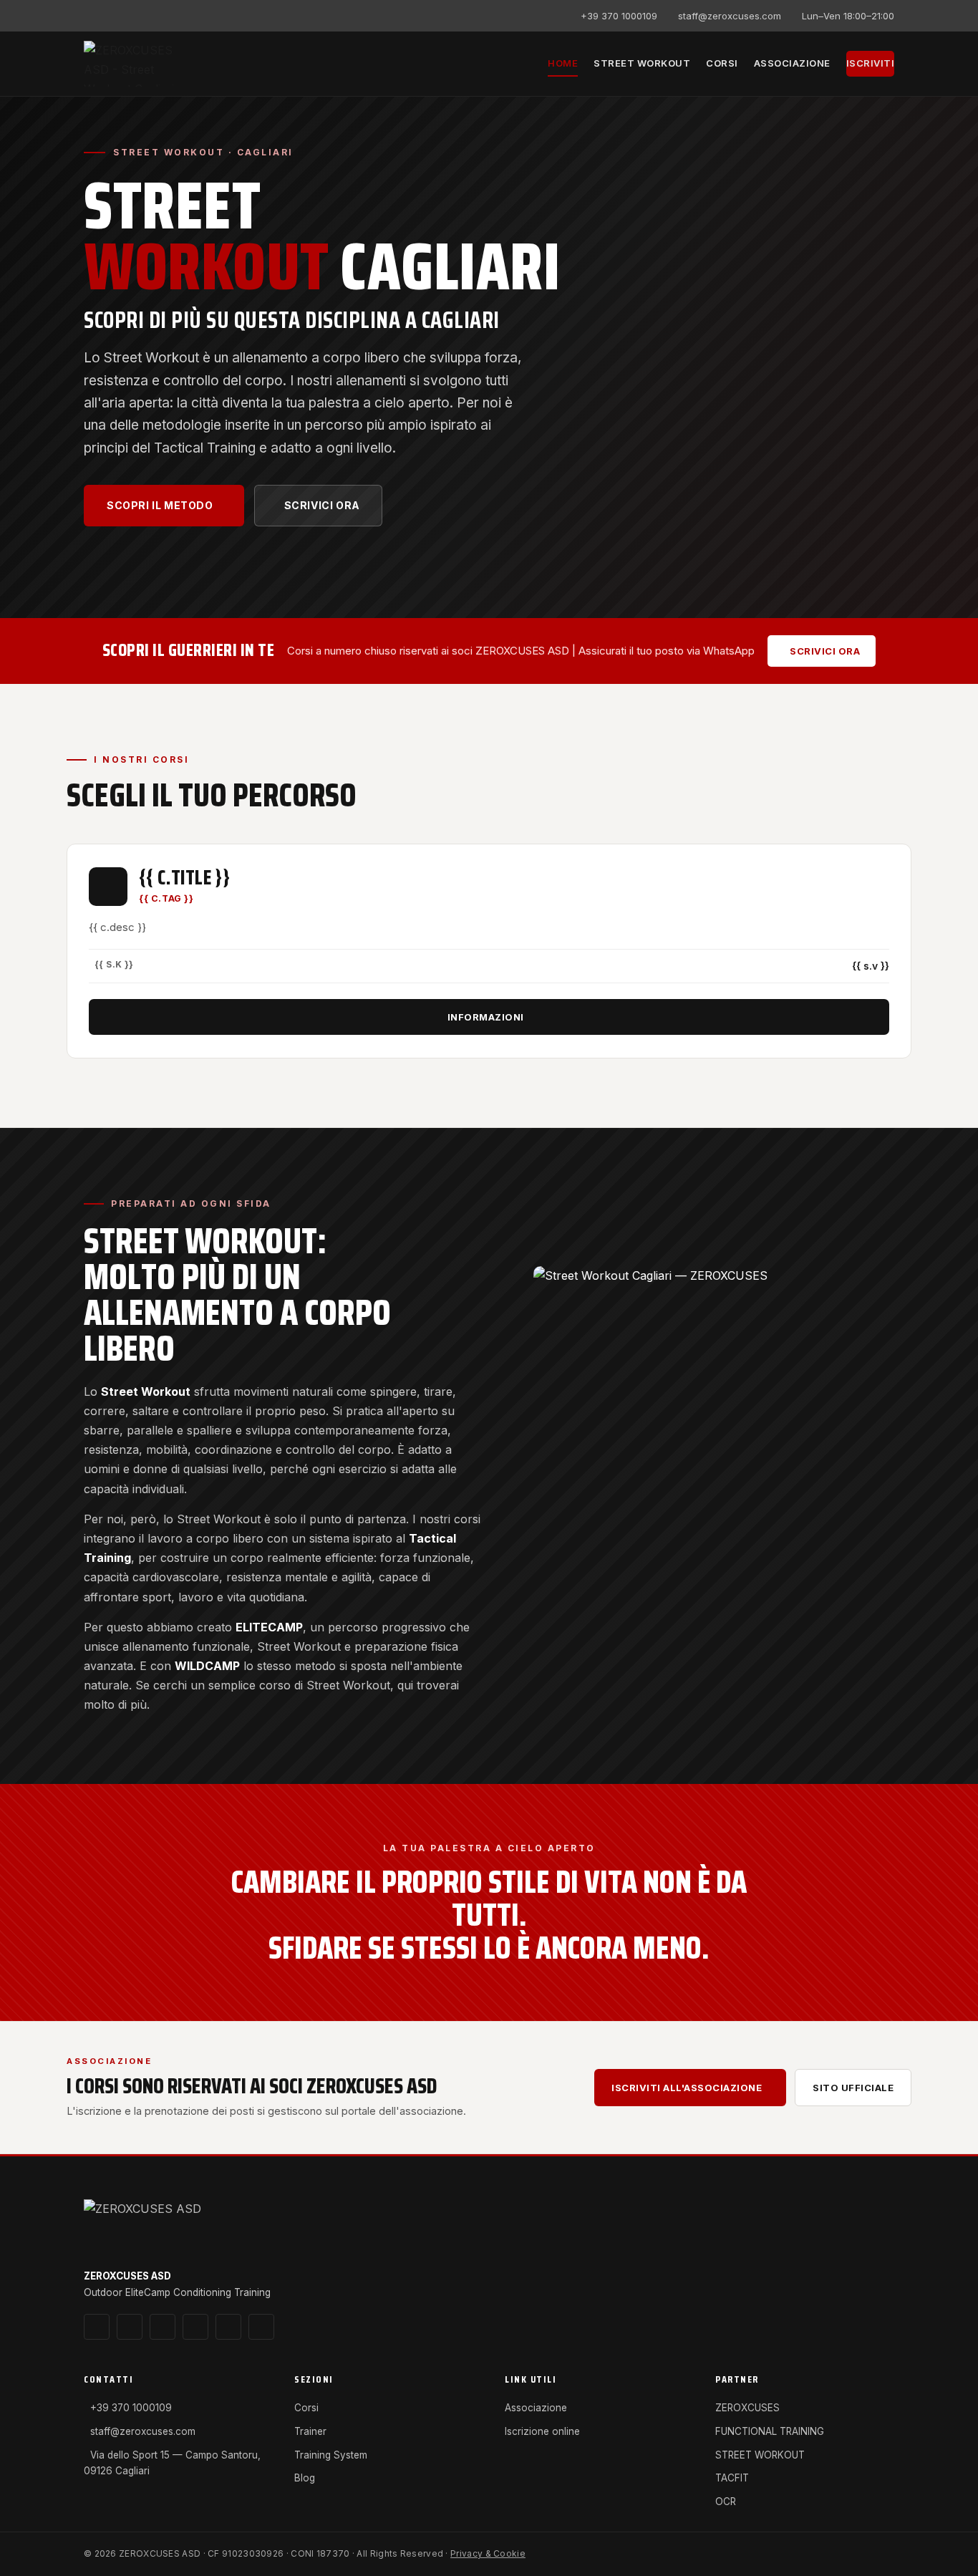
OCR (726, 2502)
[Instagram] (93, 16)
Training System (331, 2455)
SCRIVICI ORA (322, 505)
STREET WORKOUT (760, 2455)
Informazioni (486, 1017)
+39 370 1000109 (619, 16)
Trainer (310, 2431)
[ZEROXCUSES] (141, 64)
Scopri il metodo (160, 505)
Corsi (722, 63)
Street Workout (642, 63)
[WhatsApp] (179, 16)
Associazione (792, 63)
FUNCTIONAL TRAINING (770, 2431)
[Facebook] (136, 16)
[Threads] (195, 2327)
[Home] (154, 2227)
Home (563, 63)
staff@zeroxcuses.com (730, 16)
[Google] (115, 16)
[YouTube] (158, 16)
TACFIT (732, 2478)
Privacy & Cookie (488, 2553)
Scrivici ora (825, 651)
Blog (305, 2478)
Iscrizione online (542, 2431)
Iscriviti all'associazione (687, 2088)
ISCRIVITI (871, 63)
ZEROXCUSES (747, 2408)
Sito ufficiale (853, 2088)
